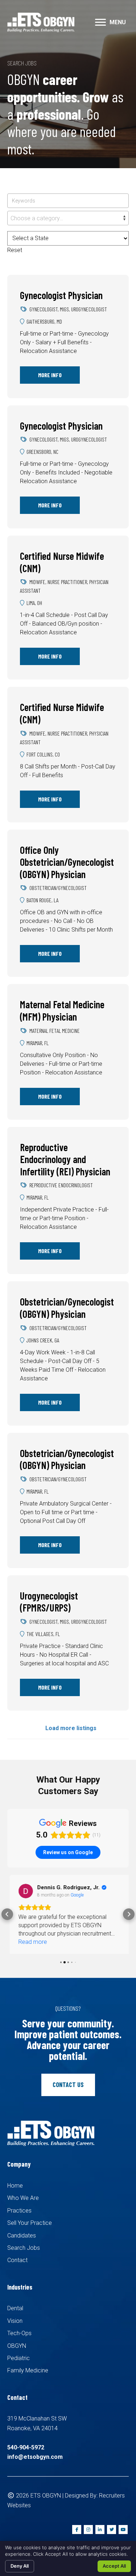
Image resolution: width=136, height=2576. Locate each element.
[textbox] (68, 218)
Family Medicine (28, 2371)
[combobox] (68, 218)
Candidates (22, 2236)
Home (15, 2187)
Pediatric (18, 2359)
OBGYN (17, 2347)
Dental (15, 2309)
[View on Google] (24, 1891)
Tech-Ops (19, 2334)
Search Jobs (24, 2249)
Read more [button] (31, 1942)
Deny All (20, 2566)
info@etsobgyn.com (35, 2458)
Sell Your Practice (30, 2224)
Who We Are (23, 2199)
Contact (17, 2261)
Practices (19, 2211)
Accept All (114, 2566)
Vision (15, 2322)
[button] (100, 22)
